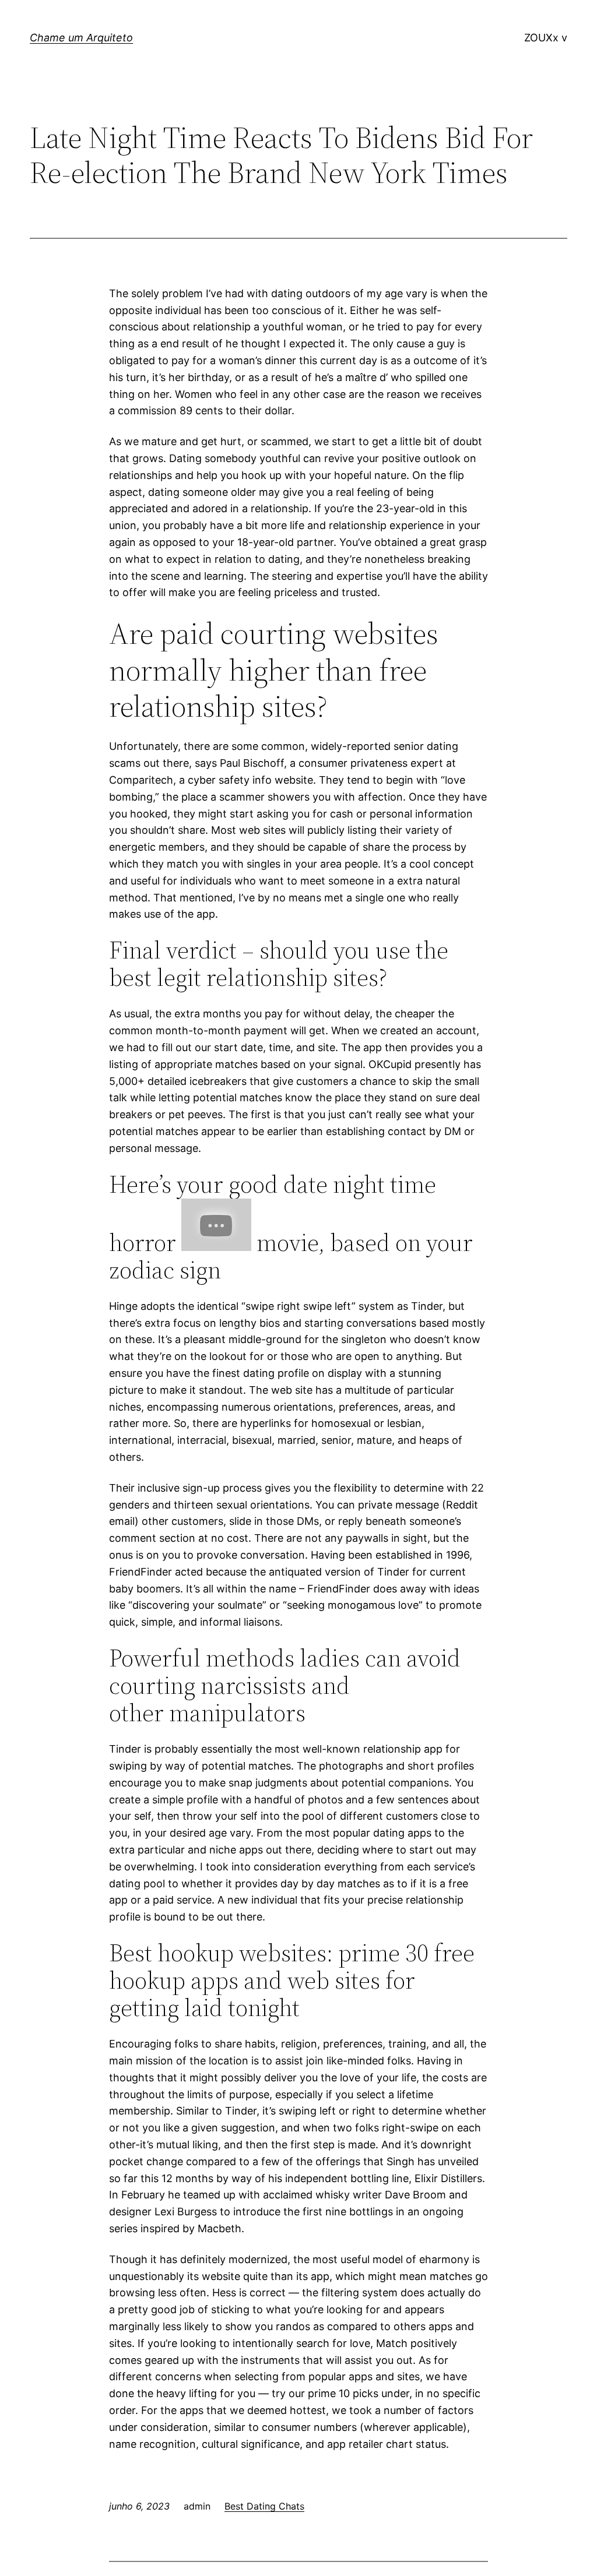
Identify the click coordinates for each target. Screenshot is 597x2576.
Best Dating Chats (264, 2506)
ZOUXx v (546, 38)
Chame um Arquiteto (81, 38)
